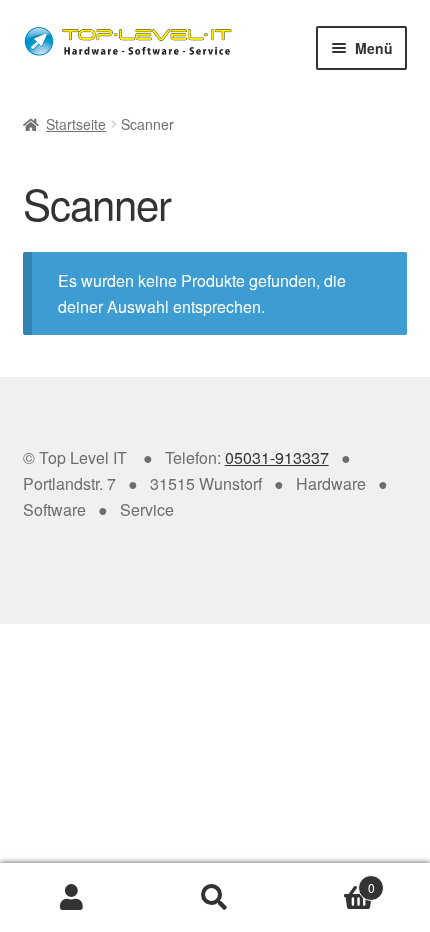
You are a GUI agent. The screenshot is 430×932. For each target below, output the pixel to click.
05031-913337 (277, 457)
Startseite (76, 124)
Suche (214, 898)
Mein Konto (71, 898)
